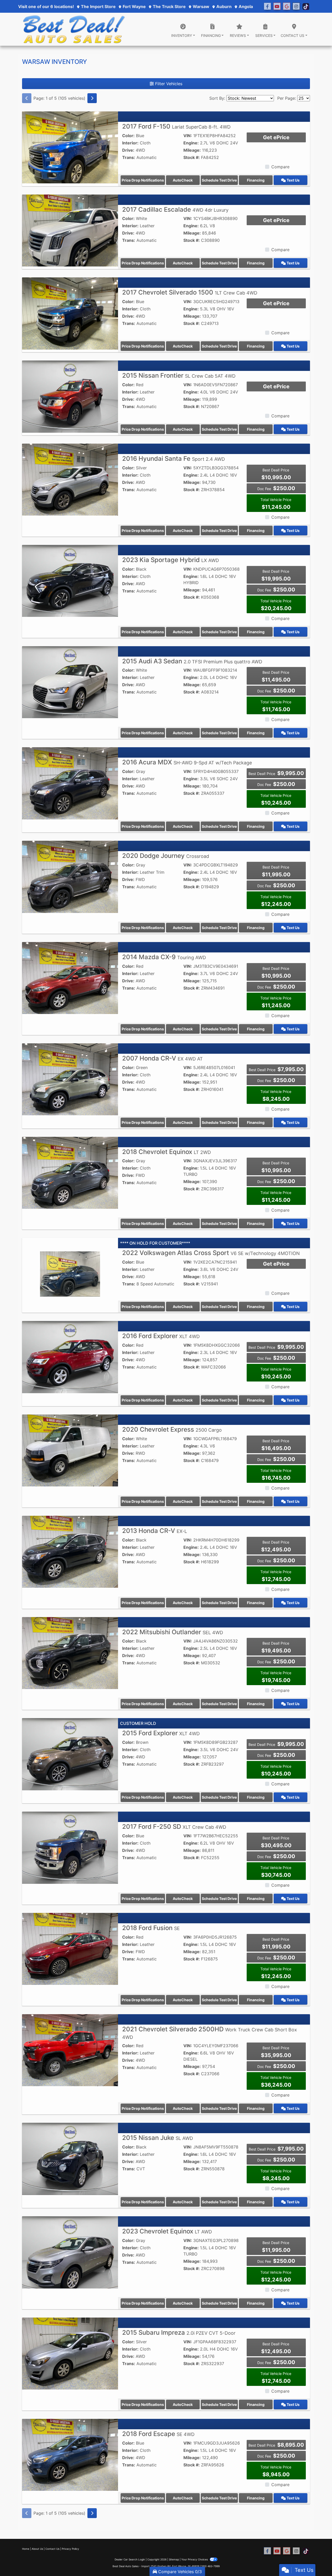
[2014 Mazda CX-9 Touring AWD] (70, 978)
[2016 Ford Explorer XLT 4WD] (70, 1357)
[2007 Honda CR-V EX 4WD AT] (70, 1079)
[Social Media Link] (287, 6)
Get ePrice (276, 137)
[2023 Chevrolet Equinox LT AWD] (70, 2252)
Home (26, 2549)
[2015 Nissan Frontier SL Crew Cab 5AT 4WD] (70, 396)
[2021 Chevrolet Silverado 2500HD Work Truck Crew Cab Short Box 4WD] (70, 2050)
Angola (245, 6)
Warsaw (200, 6)
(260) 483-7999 (210, 2566)
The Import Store (98, 6)
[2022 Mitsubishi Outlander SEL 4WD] (70, 1653)
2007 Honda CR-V (162, 1058)
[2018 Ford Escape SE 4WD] (70, 2454)
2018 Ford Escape (158, 2434)
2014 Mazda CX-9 (164, 957)
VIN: (188, 136)
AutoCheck (183, 180)
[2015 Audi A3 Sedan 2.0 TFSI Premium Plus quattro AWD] (70, 682)
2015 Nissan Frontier (179, 375)
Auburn (223, 6)
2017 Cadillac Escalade (175, 209)
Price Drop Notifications (143, 180)
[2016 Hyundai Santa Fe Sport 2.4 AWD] (70, 479)
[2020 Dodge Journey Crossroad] (70, 876)
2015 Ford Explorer (161, 1733)
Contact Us (52, 2549)
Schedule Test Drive (219, 180)
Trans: (129, 157)
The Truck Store (169, 6)
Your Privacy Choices (195, 2559)
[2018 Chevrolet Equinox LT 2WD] (70, 1172)
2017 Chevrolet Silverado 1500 (190, 292)
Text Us (293, 180)
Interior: (130, 143)
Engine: (191, 143)
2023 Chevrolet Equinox (167, 2231)
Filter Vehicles (168, 84)
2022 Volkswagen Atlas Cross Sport (211, 1253)
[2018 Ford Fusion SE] (70, 1948)
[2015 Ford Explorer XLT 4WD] (70, 1754)
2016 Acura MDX (187, 762)
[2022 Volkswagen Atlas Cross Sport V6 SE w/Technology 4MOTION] (70, 1273)
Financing (256, 180)
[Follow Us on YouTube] (277, 6)
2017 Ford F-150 (176, 126)
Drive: (128, 150)
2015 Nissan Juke (158, 2138)
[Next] (92, 98)
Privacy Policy (70, 2549)
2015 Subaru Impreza (179, 2333)
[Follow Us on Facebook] (267, 6)
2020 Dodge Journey (166, 856)
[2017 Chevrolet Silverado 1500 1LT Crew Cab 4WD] (70, 313)
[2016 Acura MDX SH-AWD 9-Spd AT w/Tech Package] (70, 783)
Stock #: (192, 157)
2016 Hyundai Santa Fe (174, 459)
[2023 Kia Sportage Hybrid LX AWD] (70, 580)
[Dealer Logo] (74, 29)
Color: (128, 136)
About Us (37, 2549)
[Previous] (27, 98)
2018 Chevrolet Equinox (167, 1152)
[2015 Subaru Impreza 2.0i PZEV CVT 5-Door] (70, 2353)
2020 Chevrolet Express (172, 1429)
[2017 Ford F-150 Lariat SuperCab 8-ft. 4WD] (70, 147)
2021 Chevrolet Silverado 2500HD (210, 2033)
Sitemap (174, 2559)
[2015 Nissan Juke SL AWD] (70, 2158)
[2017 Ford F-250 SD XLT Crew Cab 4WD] (70, 1847)
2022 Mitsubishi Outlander (173, 1632)
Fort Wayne (134, 6)
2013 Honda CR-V (155, 1531)
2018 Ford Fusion (151, 1928)
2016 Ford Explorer (161, 1336)
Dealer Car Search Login (130, 2559)
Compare (280, 167)
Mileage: (192, 150)
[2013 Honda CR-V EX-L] (70, 1551)
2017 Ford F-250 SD (174, 1827)
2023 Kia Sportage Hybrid (171, 560)
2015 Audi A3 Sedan (192, 661)
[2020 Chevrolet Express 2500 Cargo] (70, 1450)
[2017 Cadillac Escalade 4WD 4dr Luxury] (70, 230)
